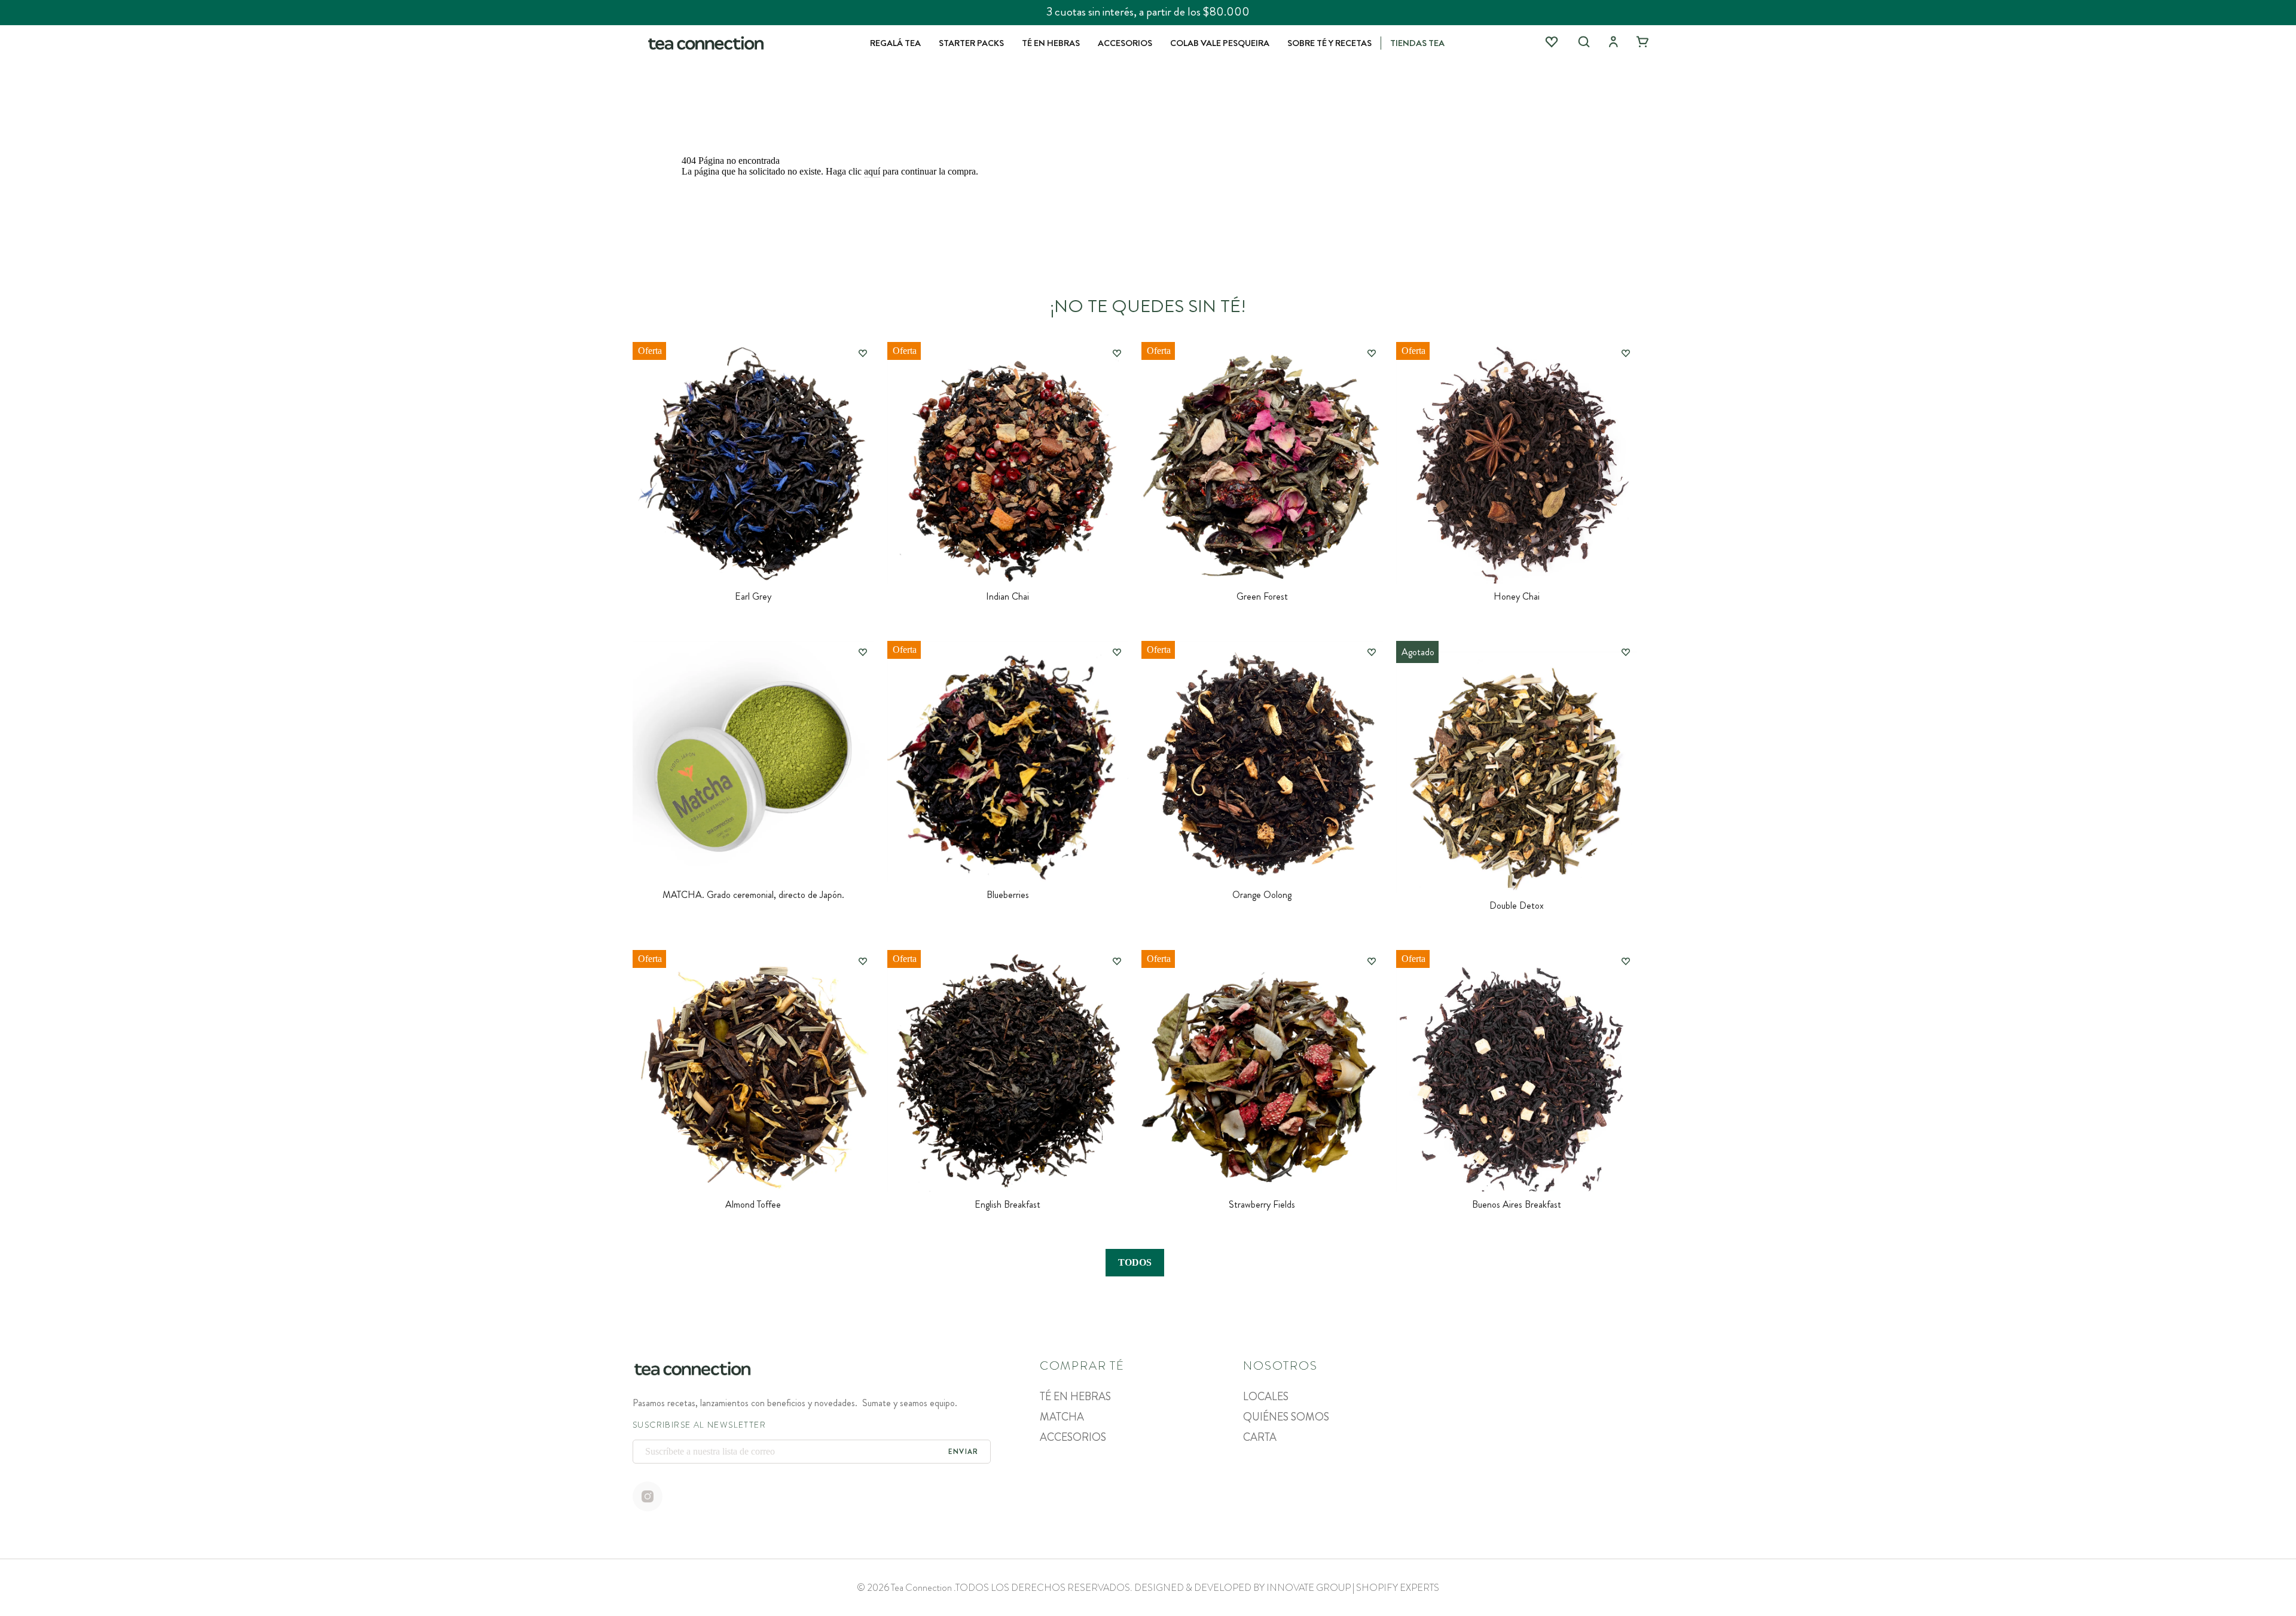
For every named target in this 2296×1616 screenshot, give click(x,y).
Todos (1135, 1262)
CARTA (1260, 1437)
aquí (872, 171)
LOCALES (1266, 1397)
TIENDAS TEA (1417, 43)
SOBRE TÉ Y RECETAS (1329, 43)
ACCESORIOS (1125, 43)
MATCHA (1062, 1417)
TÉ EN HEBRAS (1051, 43)
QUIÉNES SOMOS (1286, 1417)
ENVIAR (963, 1452)
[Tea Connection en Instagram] (648, 1498)
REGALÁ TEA (895, 43)
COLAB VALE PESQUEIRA (1220, 43)
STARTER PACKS (971, 43)
